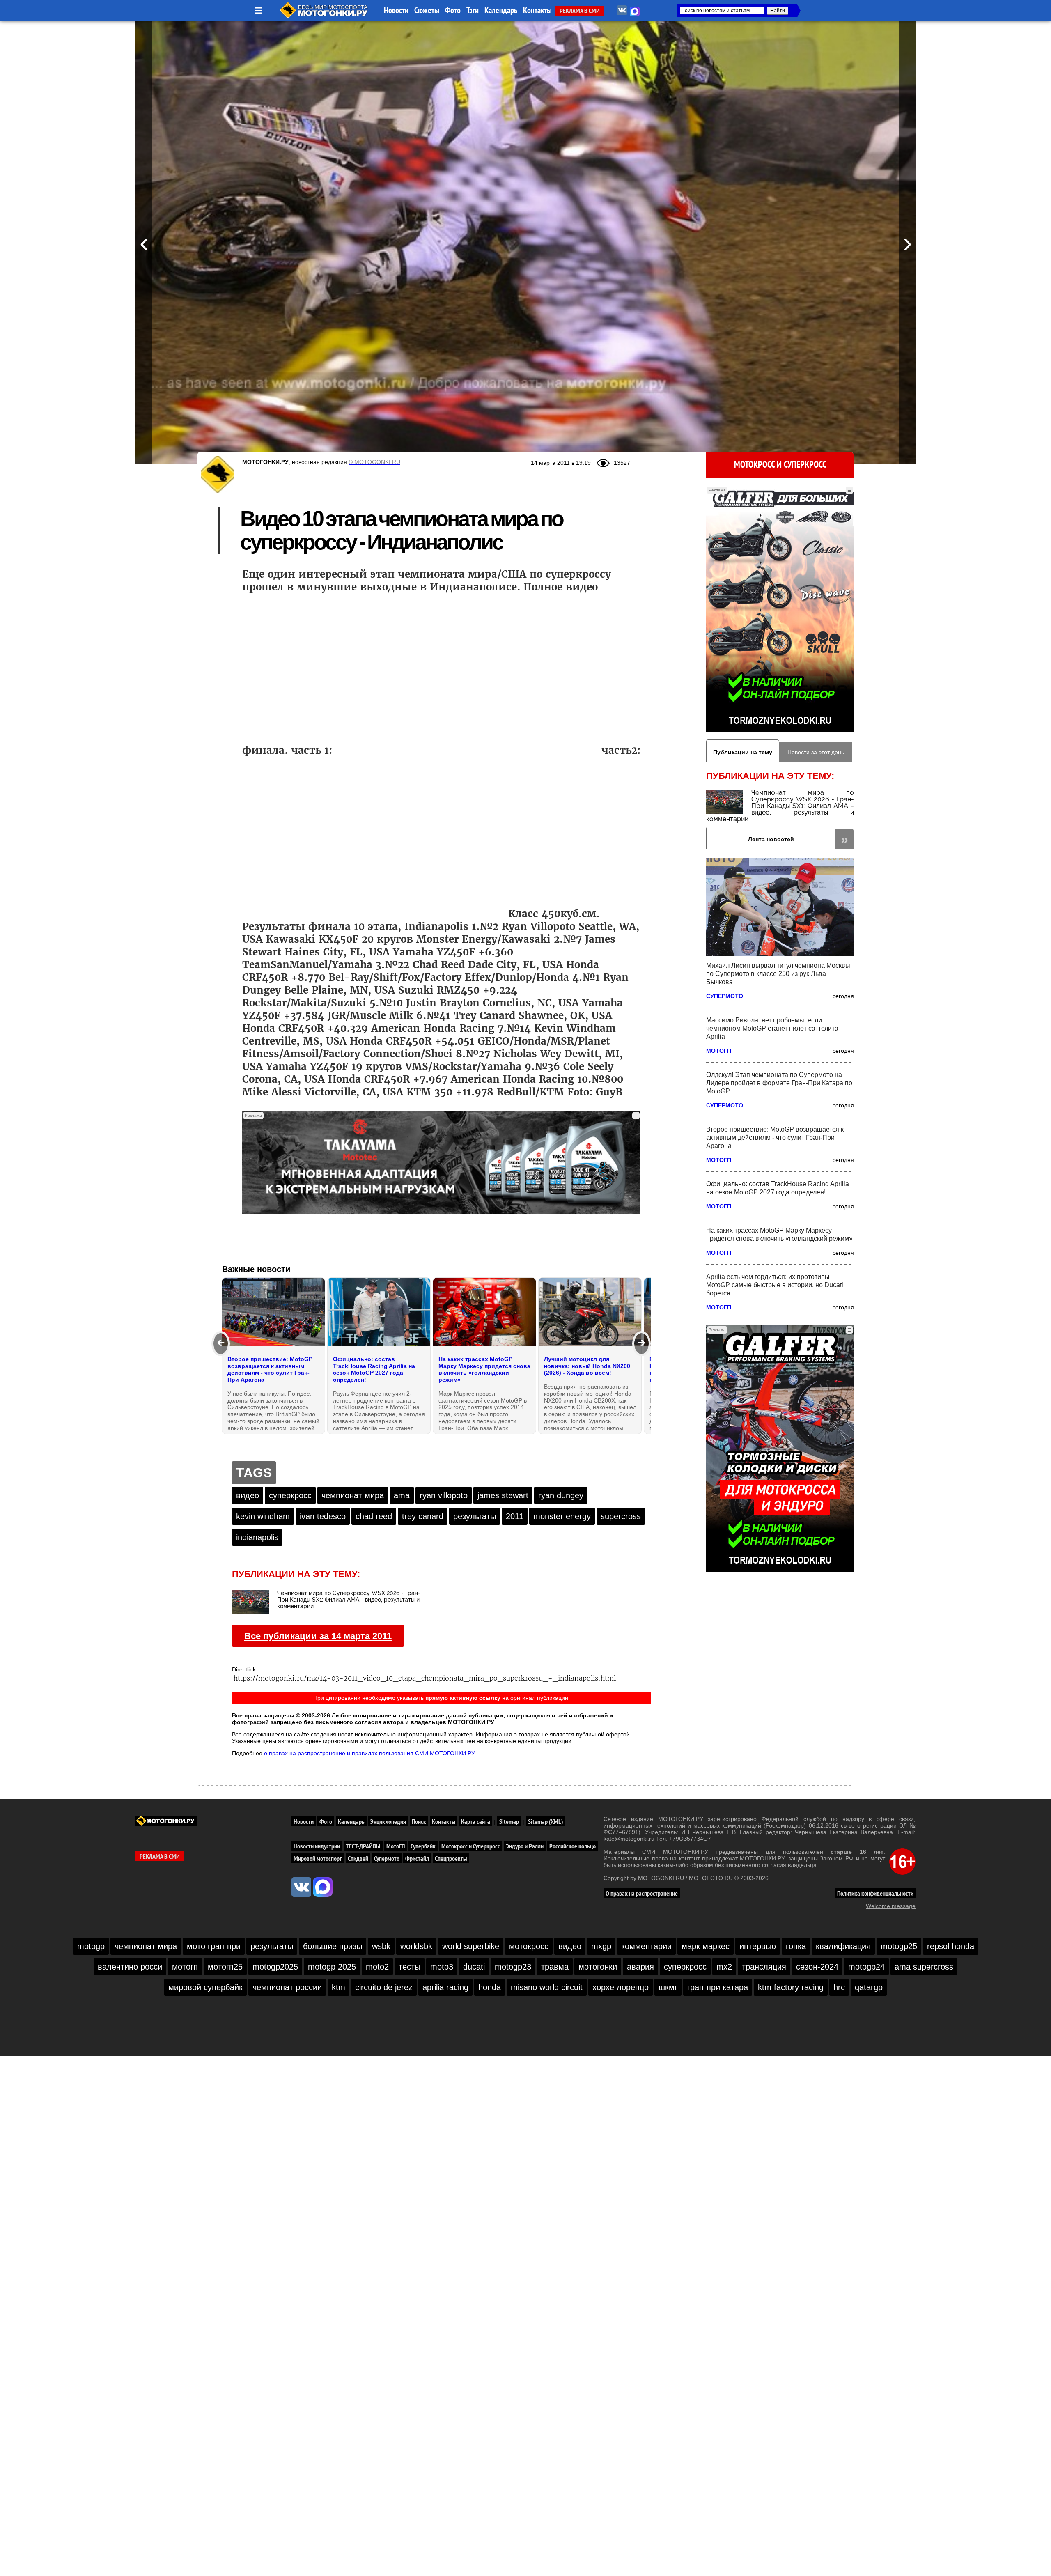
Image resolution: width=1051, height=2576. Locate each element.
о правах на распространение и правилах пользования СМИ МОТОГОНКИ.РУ (369, 1753)
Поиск (419, 1821)
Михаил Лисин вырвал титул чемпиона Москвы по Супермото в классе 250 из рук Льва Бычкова (778, 974)
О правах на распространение (642, 1893)
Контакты (537, 10)
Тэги (473, 10)
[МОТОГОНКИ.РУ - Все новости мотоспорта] (324, 16)
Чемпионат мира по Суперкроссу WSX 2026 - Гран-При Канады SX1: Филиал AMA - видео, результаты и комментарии (780, 806)
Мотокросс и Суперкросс (780, 464)
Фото (453, 10)
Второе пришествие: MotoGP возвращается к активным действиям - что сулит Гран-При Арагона (775, 1138)
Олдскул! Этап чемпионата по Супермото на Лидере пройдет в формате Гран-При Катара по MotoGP (779, 1083)
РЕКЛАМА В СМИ (580, 11)
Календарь (501, 10)
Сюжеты (427, 10)
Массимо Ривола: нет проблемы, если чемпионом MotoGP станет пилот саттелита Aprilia (772, 1028)
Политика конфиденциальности (875, 1893)
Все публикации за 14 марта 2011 (318, 1636)
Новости (396, 10)
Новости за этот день (816, 752)
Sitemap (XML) (545, 1821)
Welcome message (891, 1906)
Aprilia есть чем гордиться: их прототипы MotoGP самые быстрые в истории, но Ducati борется (775, 1285)
